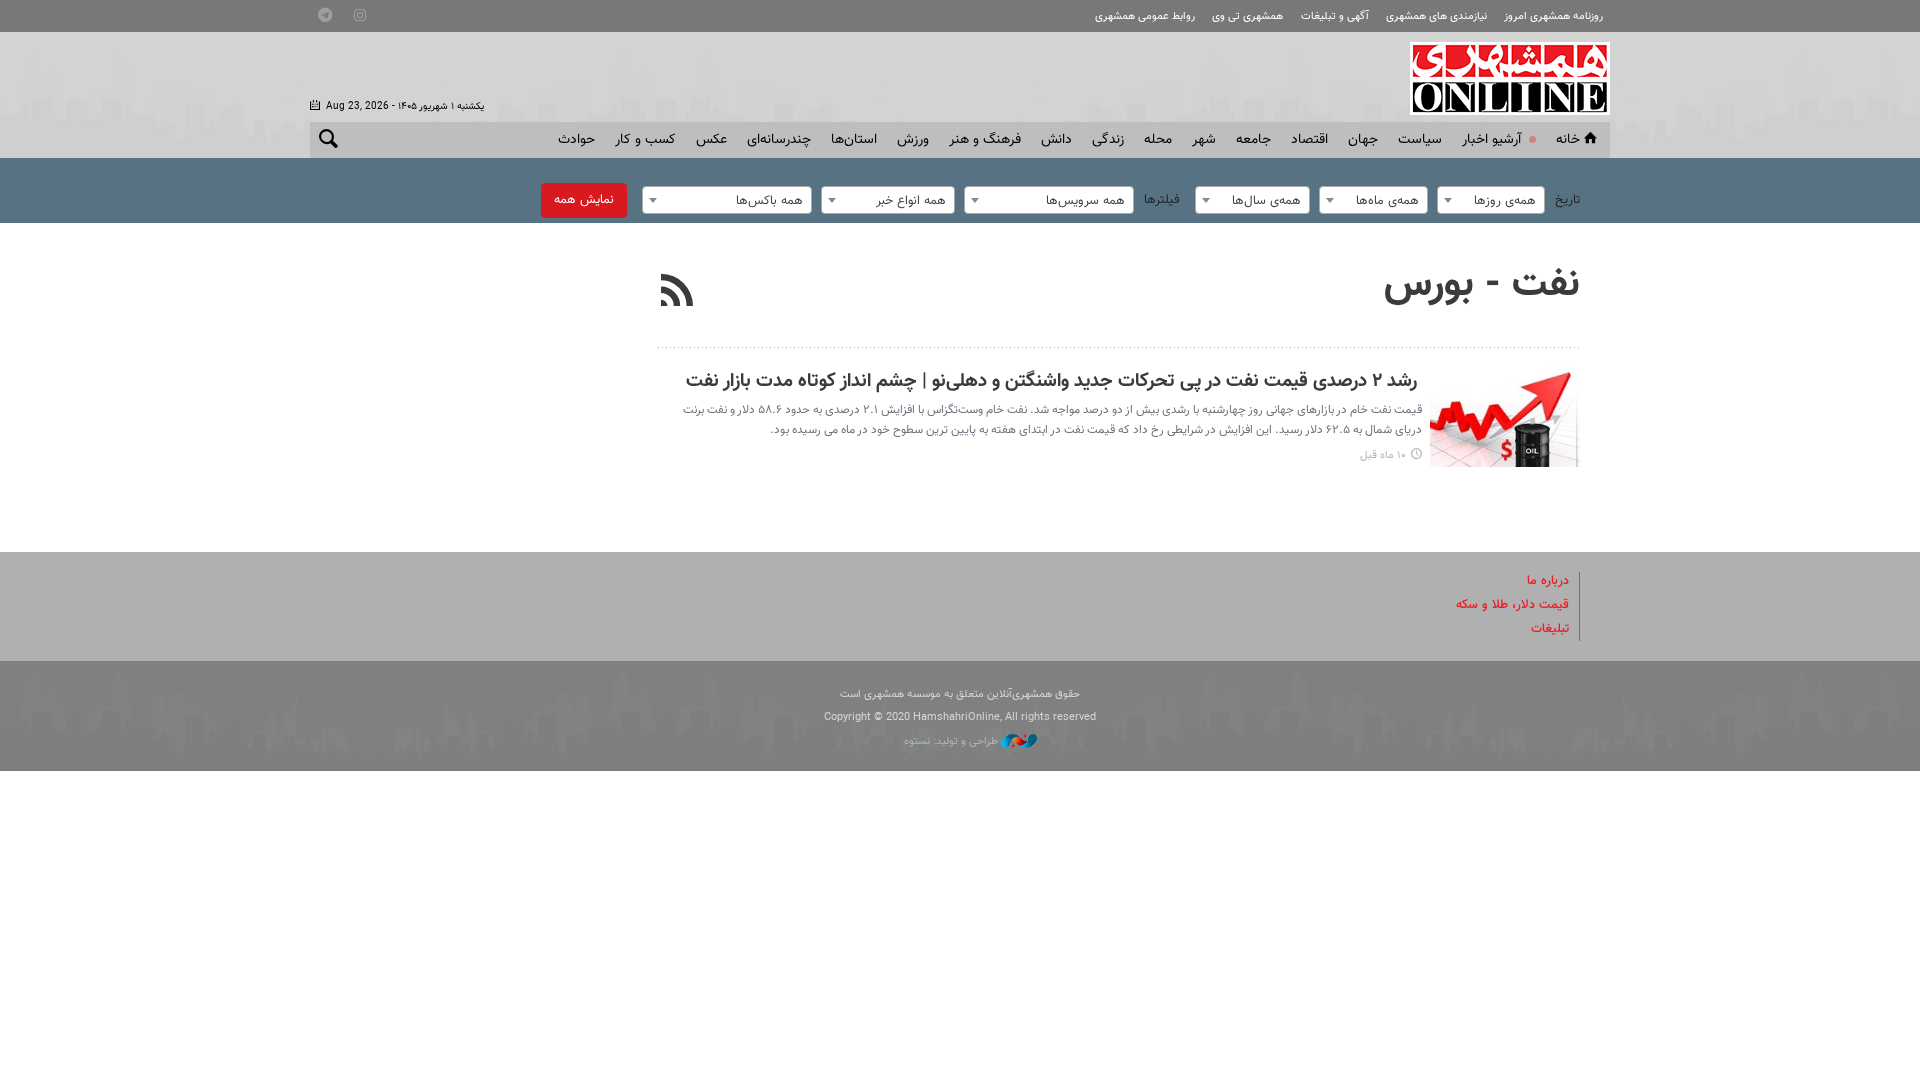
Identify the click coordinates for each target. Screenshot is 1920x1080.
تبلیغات (1550, 629)
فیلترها (1162, 200)
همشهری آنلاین (1500, 78)
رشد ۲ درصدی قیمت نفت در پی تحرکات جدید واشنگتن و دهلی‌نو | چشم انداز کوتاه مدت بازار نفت (1054, 381)
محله (1158, 140)
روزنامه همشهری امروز (1553, 16)
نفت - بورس (1482, 285)
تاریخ (1567, 200)
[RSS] (677, 293)
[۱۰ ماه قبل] (1505, 417)
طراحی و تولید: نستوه (952, 741)
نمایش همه (584, 200)
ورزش (913, 140)
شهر (1204, 140)
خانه (1568, 140)
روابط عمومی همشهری (1145, 16)
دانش (1056, 140)
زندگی (1108, 140)
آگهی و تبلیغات (1335, 16)
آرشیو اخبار (1491, 140)
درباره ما (1548, 581)
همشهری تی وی (1247, 16)
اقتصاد (1309, 140)
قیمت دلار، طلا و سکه (1512, 605)
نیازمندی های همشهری (1436, 16)
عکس (711, 140)
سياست (1420, 140)
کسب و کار (645, 140)
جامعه (1253, 140)
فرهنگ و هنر (985, 140)
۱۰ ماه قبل (1383, 455)
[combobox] (1491, 200)
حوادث (576, 140)
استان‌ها (854, 140)
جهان (1363, 140)
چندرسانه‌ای (779, 140)
